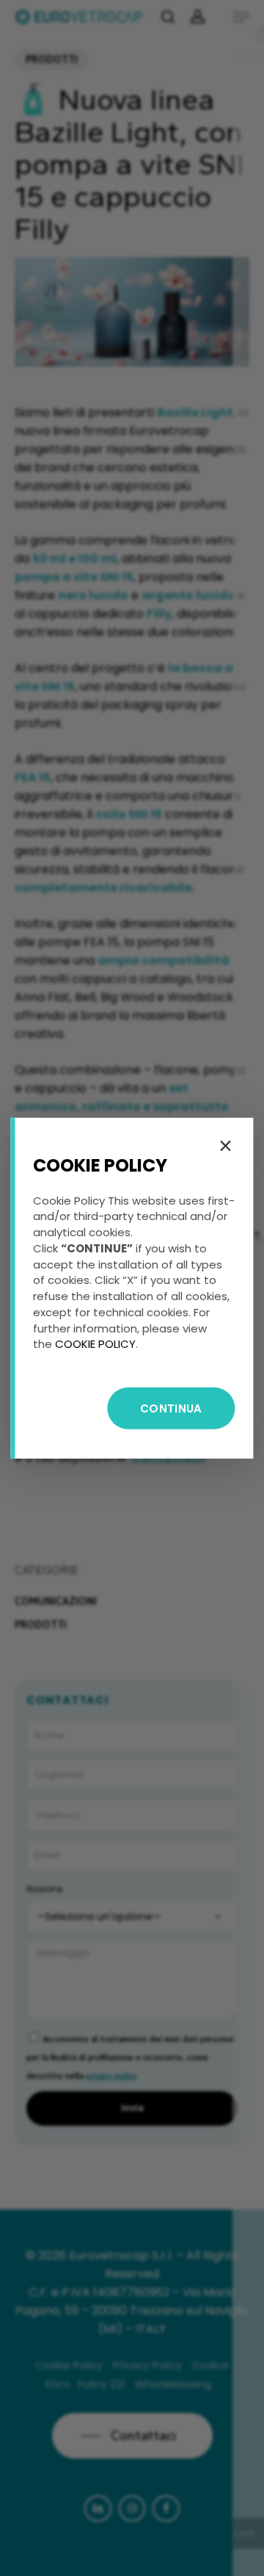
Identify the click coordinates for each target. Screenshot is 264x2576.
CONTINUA (171, 1408)
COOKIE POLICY (95, 1344)
